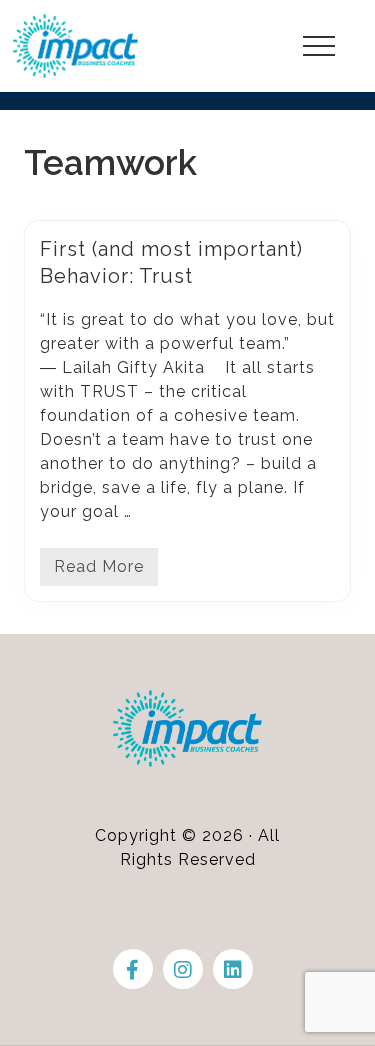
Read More (99, 571)
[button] (319, 46)
